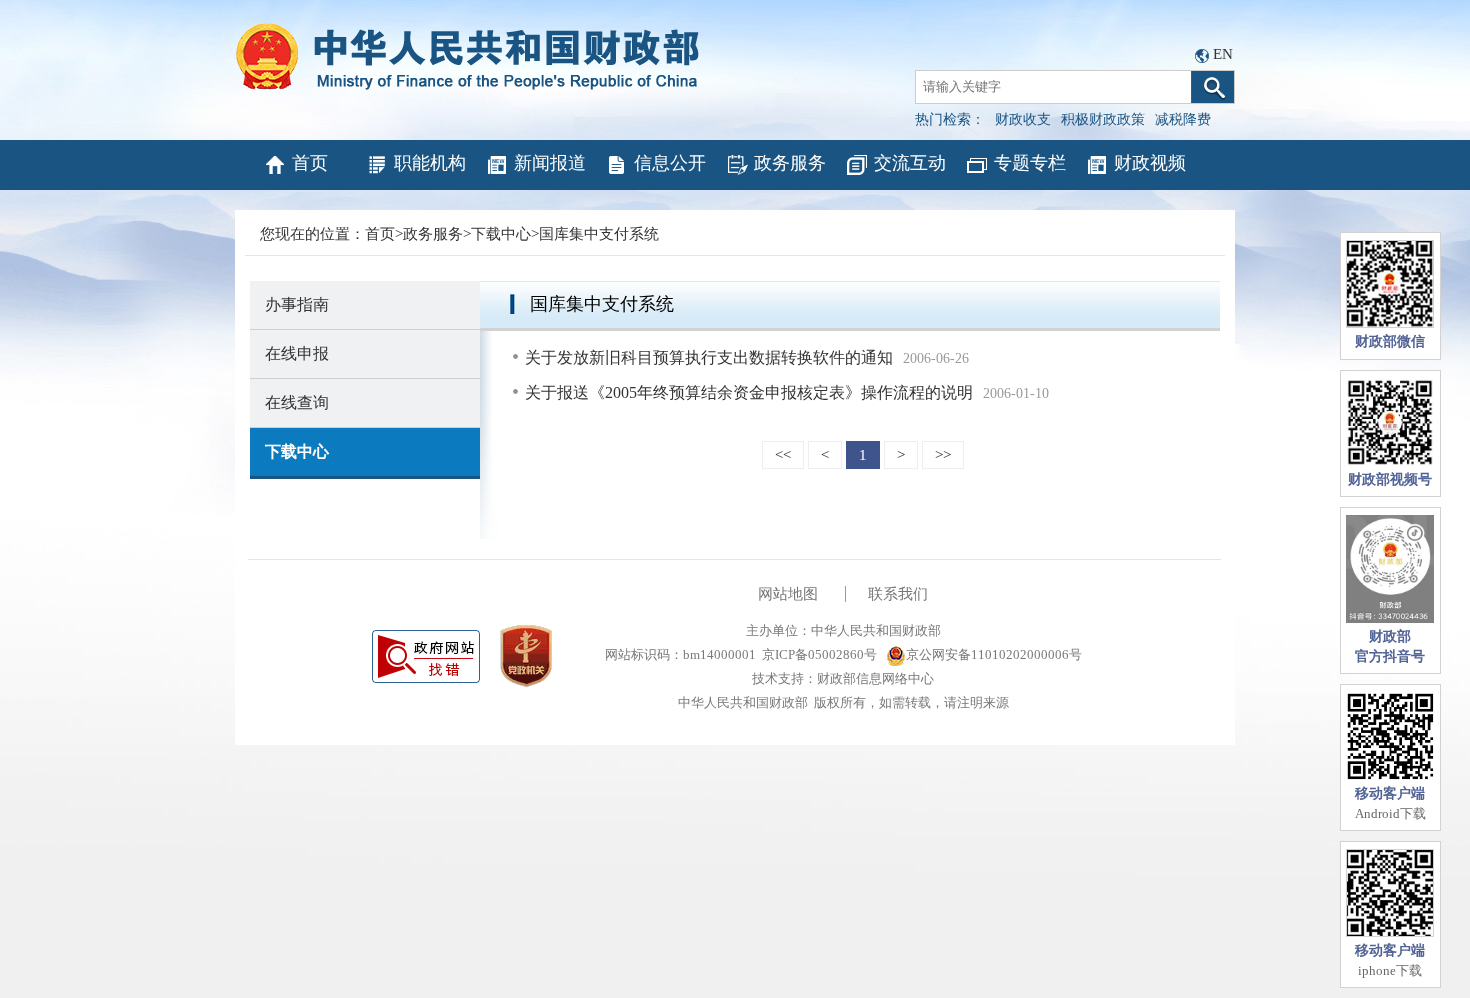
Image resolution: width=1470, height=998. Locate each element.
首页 (310, 163)
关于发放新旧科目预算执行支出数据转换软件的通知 (709, 357)
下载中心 (501, 234)
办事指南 (297, 304)
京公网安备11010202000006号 (994, 654)
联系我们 (898, 594)
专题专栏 (1030, 163)
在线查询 (297, 402)
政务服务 (790, 163)
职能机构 (430, 163)
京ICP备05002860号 (819, 654)
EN (1223, 54)
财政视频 (1150, 163)
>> (943, 455)
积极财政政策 (1103, 119)
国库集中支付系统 (599, 234)
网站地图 (788, 594)
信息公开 (670, 163)
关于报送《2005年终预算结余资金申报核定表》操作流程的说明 (749, 392)
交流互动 (910, 163)
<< (783, 455)
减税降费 (1183, 119)
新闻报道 (550, 163)
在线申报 (297, 353)
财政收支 (1023, 119)
